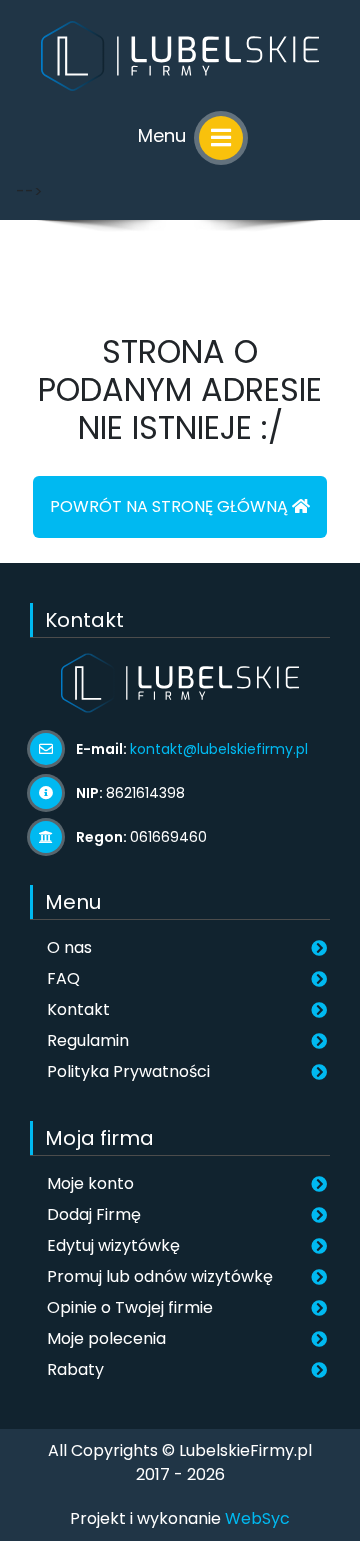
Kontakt (78, 1009)
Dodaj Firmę (94, 1214)
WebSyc (257, 1518)
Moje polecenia (106, 1338)
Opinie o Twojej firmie (130, 1307)
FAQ (63, 978)
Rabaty (75, 1369)
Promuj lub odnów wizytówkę (160, 1276)
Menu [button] (164, 135)
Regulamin (88, 1040)
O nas (69, 947)
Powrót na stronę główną (171, 506)
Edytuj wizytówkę (113, 1245)
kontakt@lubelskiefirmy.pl (219, 749)
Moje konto (90, 1183)
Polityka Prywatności (128, 1071)
